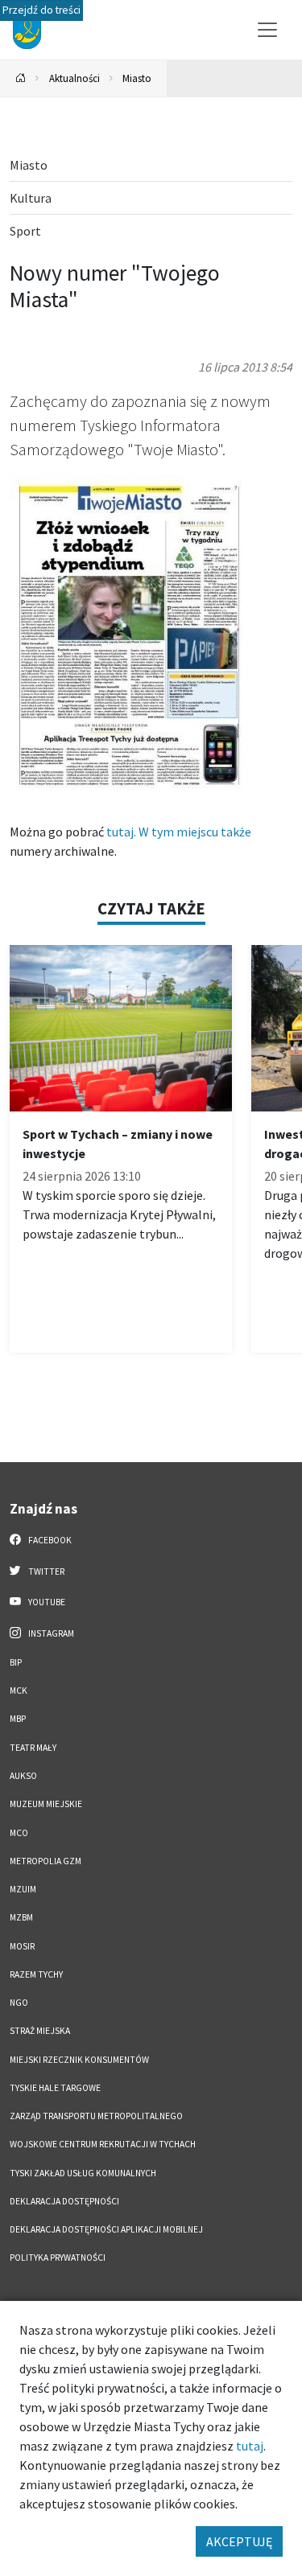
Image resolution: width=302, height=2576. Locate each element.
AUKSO (23, 1776)
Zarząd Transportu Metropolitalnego (96, 2116)
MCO (19, 1833)
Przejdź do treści (41, 10)
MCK (19, 1691)
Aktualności (74, 78)
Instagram (50, 1633)
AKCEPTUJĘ (239, 2541)
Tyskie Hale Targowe (55, 2088)
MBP (18, 1719)
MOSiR (22, 1946)
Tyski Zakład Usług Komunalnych (83, 2173)
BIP (16, 1662)
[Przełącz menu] (267, 30)
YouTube (46, 1602)
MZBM (21, 1917)
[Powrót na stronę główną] (21, 78)
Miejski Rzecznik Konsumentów (79, 2060)
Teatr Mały (33, 1748)
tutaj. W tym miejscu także (178, 832)
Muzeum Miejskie (46, 1804)
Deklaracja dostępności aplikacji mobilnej (106, 2229)
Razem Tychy (36, 1974)
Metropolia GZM (46, 1861)
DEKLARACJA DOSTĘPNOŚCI (64, 2201)
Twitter (46, 1571)
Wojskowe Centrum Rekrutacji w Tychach (103, 2144)
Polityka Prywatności (58, 2258)
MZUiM (23, 1889)
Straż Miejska (40, 2031)
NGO (19, 2003)
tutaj (250, 2446)
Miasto (137, 78)
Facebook (49, 1540)
